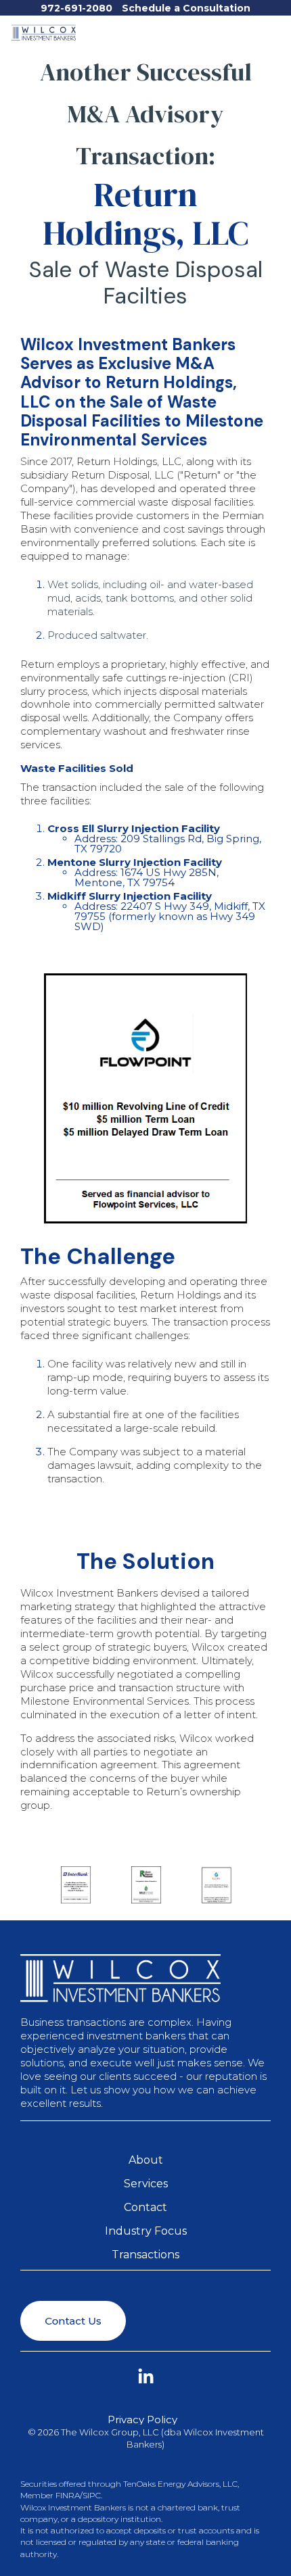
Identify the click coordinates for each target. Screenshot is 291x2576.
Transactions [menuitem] (145, 2255)
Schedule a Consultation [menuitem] (186, 8)
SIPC (92, 2495)
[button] (273, 29)
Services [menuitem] (146, 2184)
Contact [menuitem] (145, 2207)
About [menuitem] (146, 2160)
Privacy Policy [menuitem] (142, 2420)
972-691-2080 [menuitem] (76, 8)
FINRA (68, 2495)
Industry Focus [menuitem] (146, 2231)
